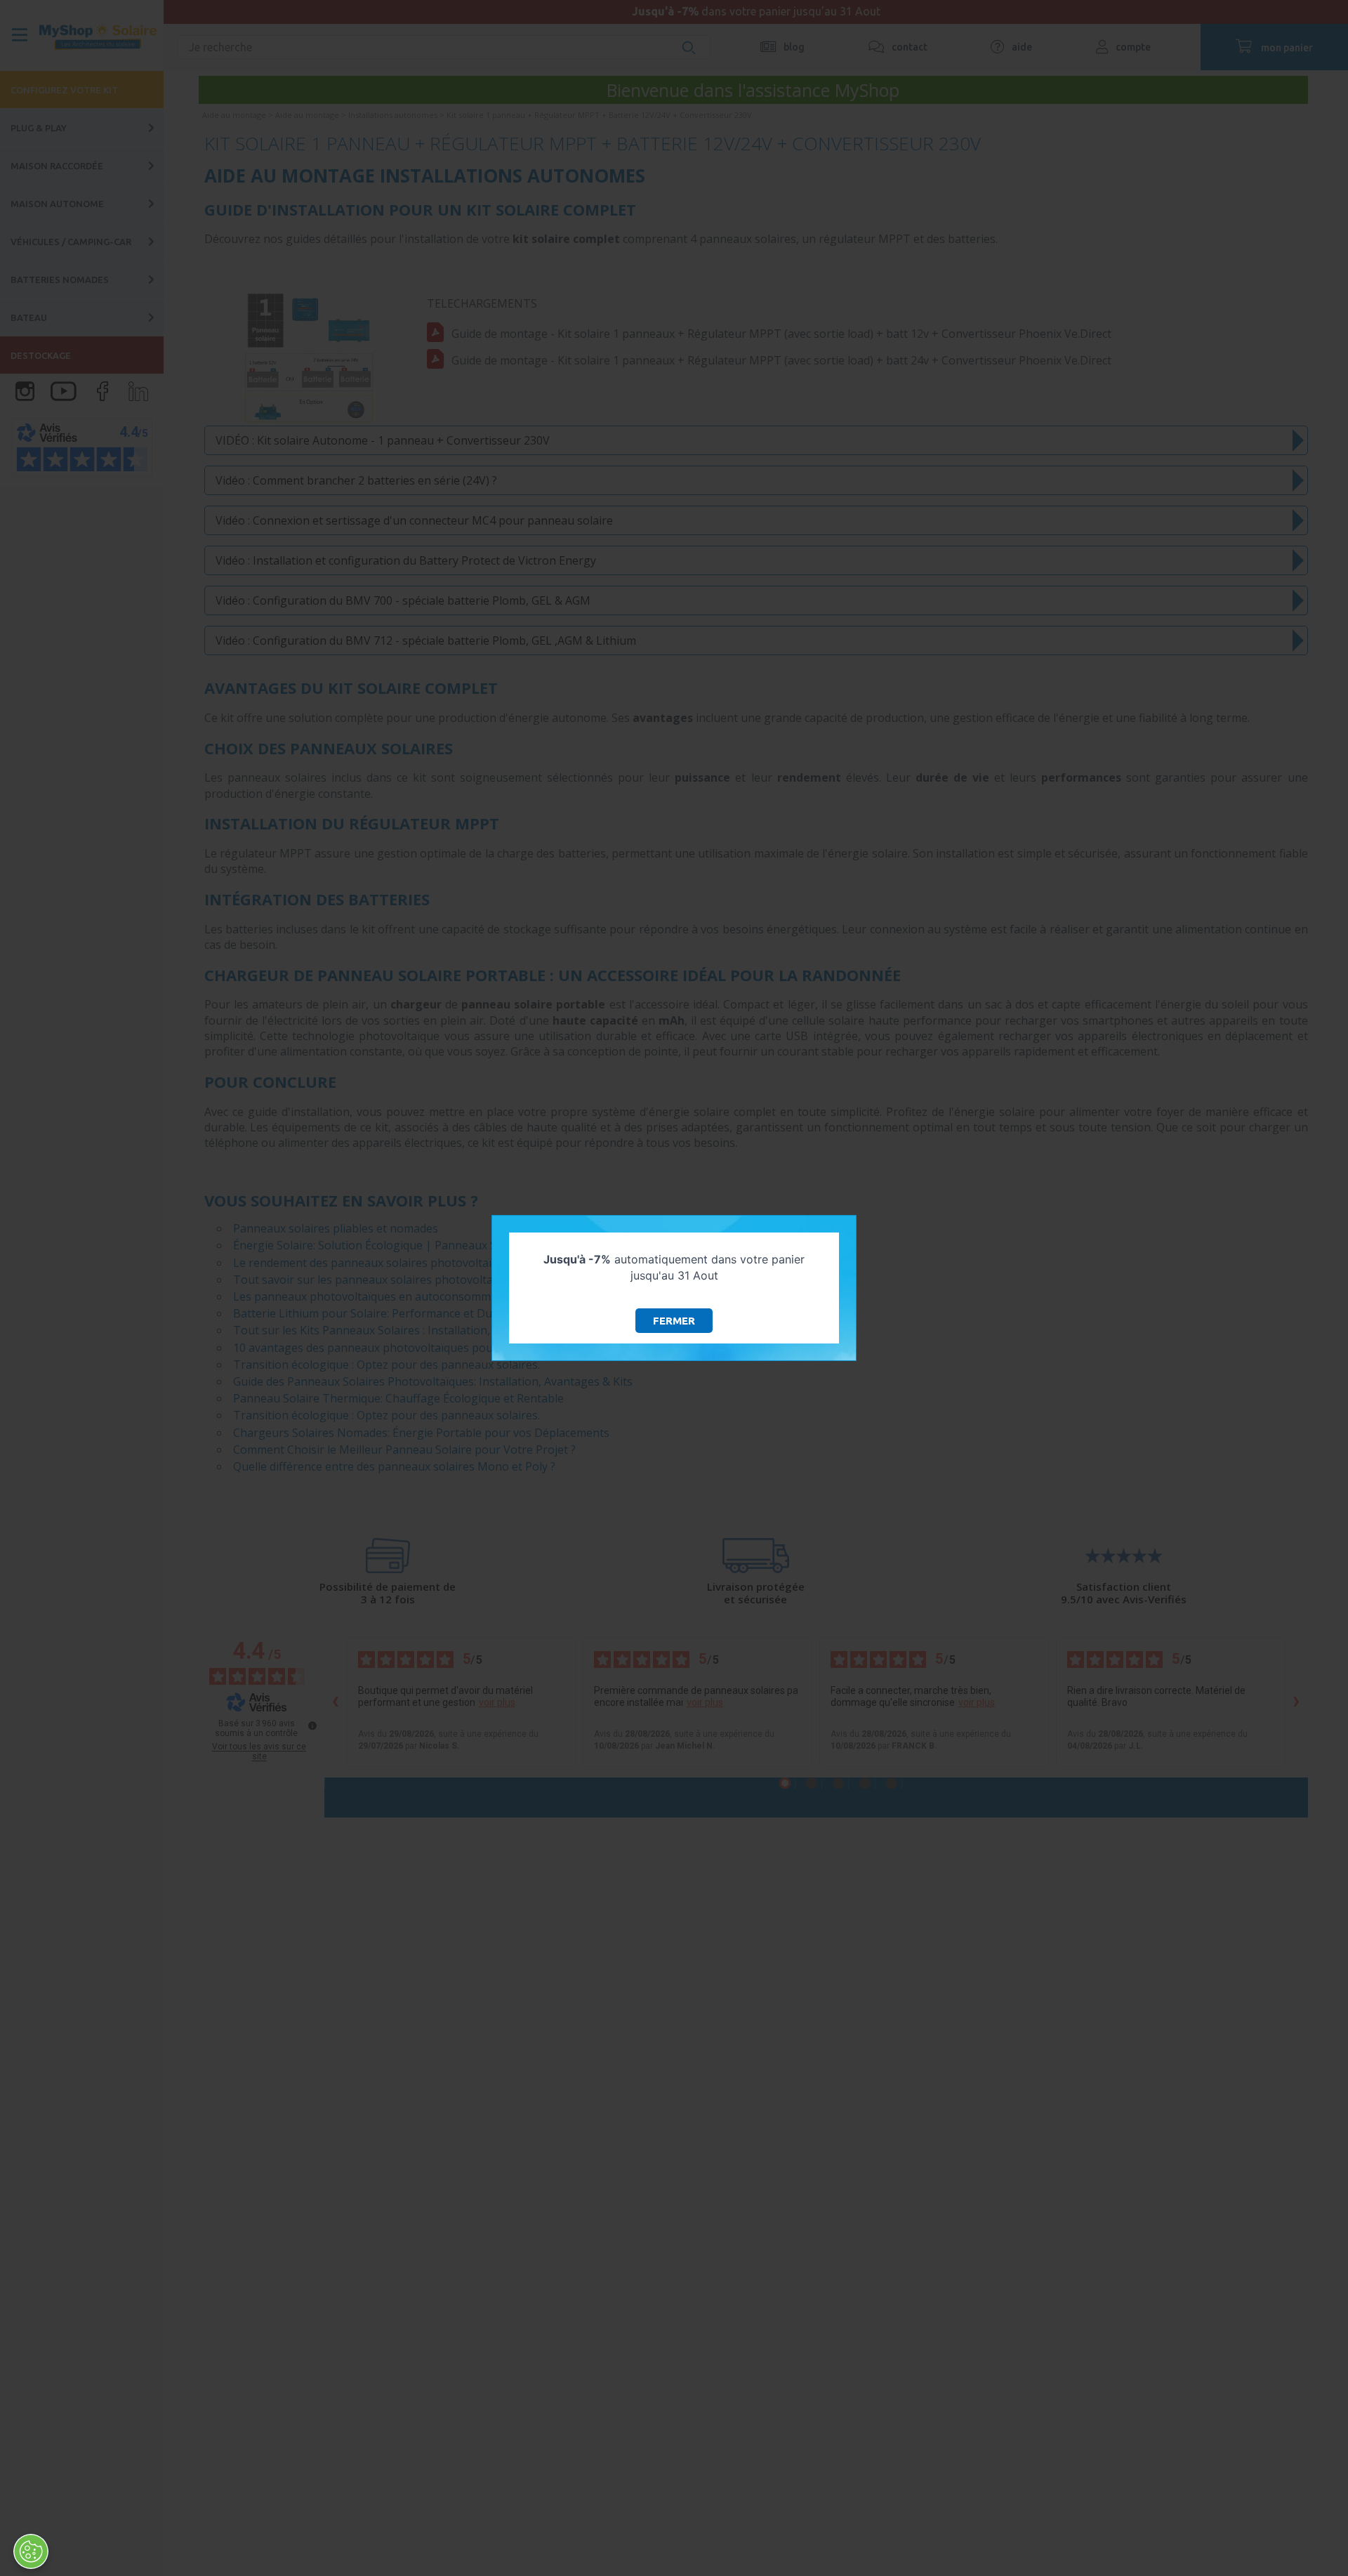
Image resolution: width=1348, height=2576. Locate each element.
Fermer (674, 1321)
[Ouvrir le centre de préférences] (31, 2551)
